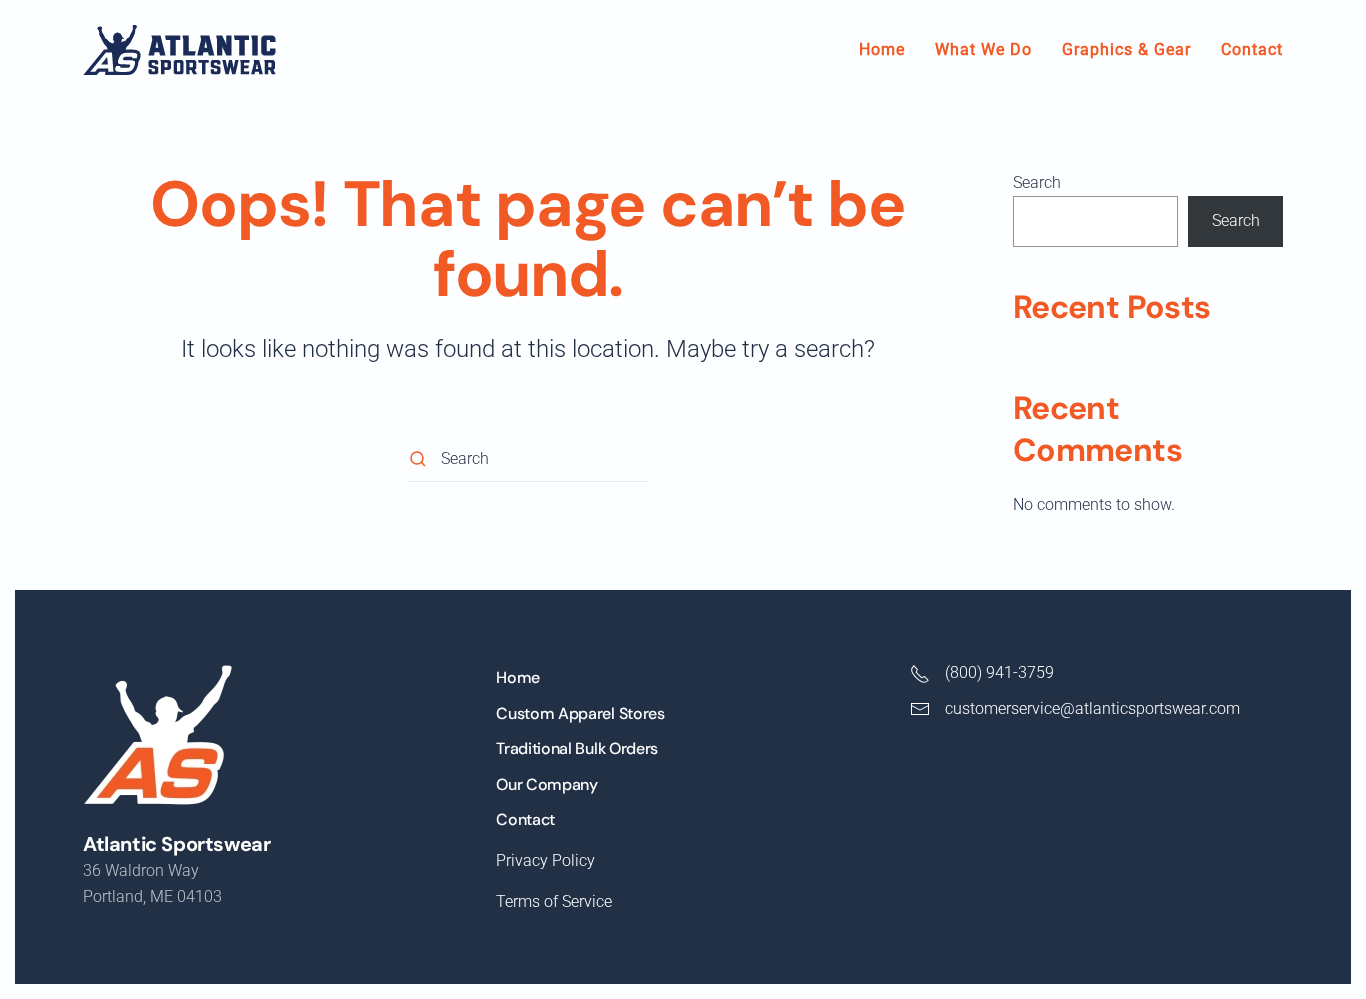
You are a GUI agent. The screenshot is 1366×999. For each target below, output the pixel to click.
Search (1037, 182)
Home (882, 49)
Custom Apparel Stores (580, 713)
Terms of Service (554, 901)
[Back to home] (179, 50)
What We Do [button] (983, 49)
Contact (1252, 49)
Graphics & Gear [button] (1126, 49)
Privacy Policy (545, 860)
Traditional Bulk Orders (577, 748)
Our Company (546, 784)
